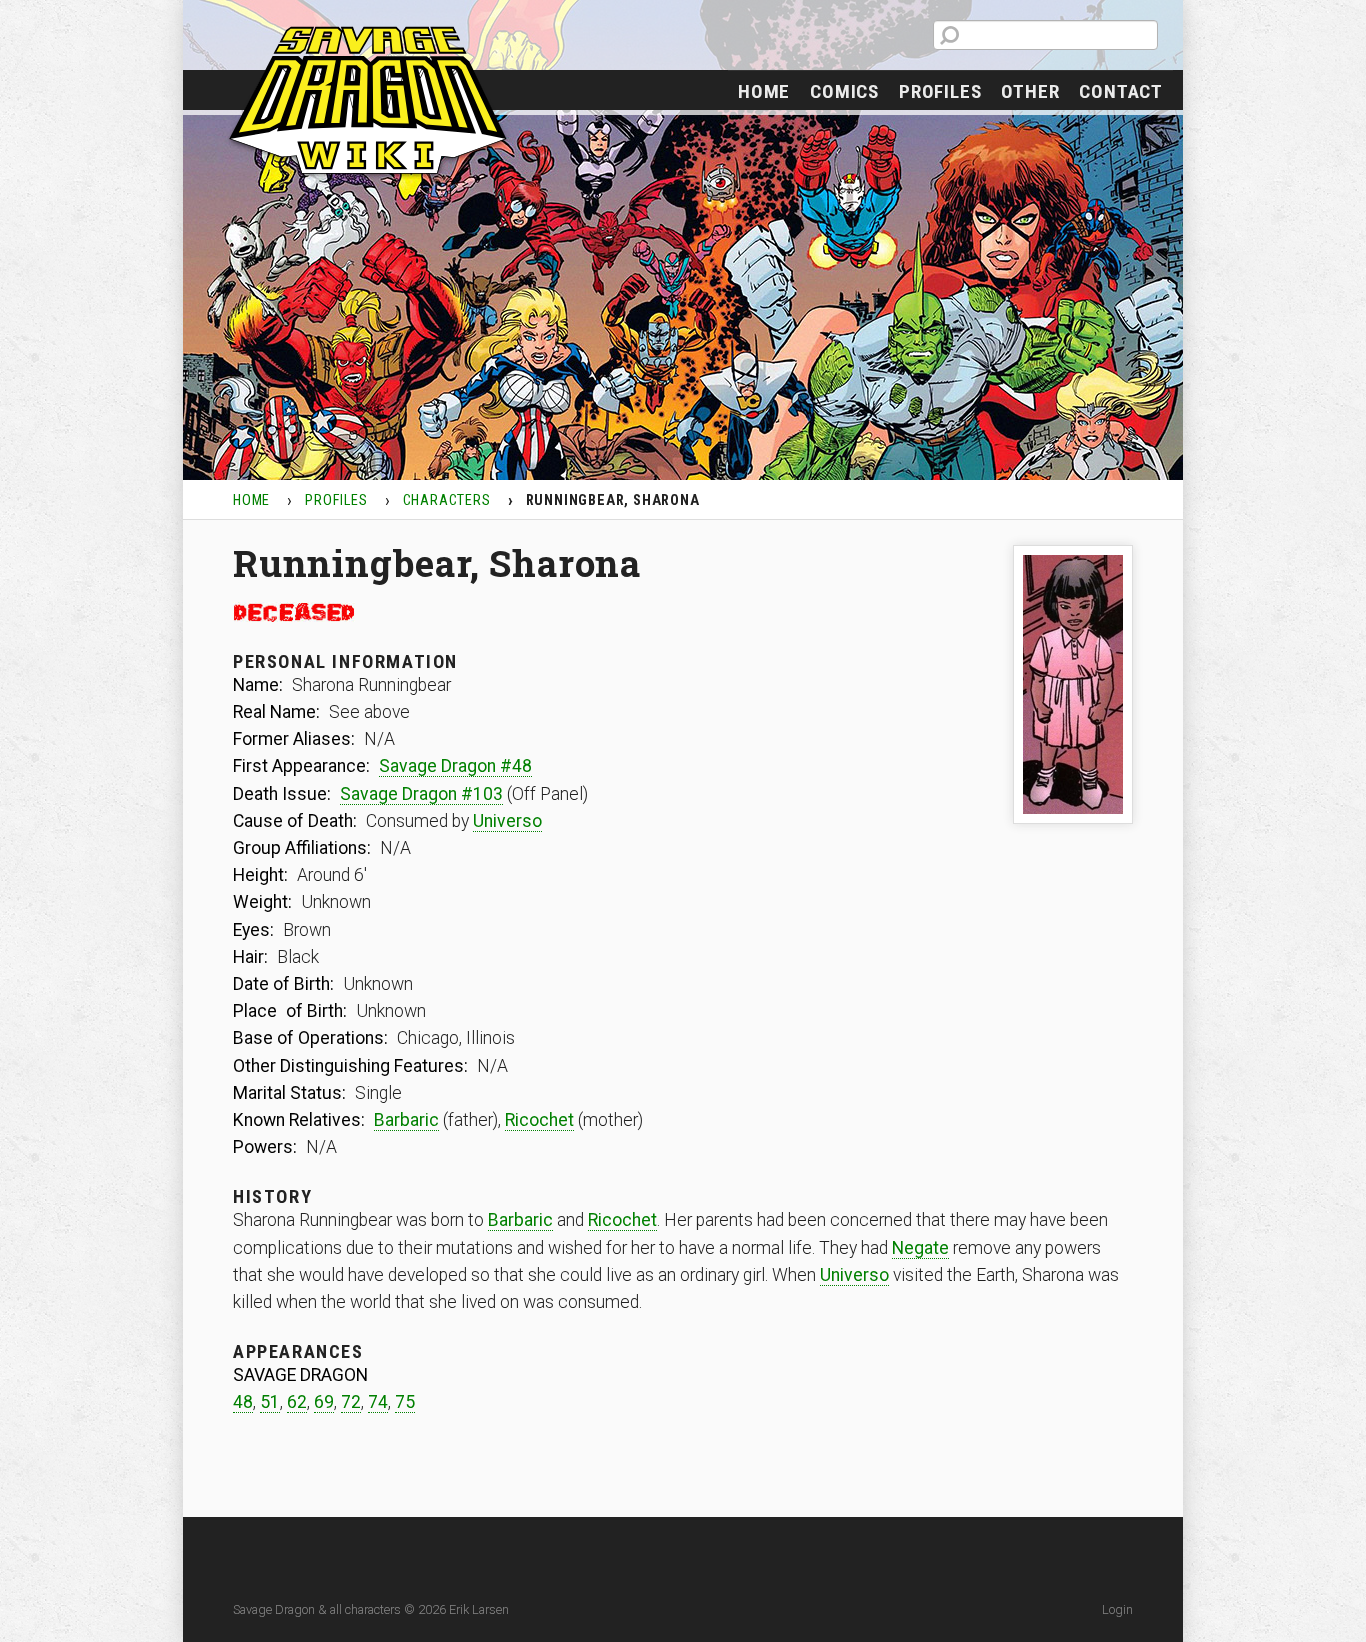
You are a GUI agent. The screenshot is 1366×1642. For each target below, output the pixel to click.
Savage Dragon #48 (455, 766)
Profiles (940, 91)
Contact (1121, 91)
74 (378, 1402)
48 (243, 1402)
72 (351, 1402)
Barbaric (406, 1120)
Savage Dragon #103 (421, 794)
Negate (920, 1248)
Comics (844, 91)
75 (405, 1402)
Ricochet (539, 1120)
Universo (507, 821)
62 (297, 1402)
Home (764, 91)
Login (1117, 1609)
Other (1030, 91)
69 (324, 1402)
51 (270, 1402)
